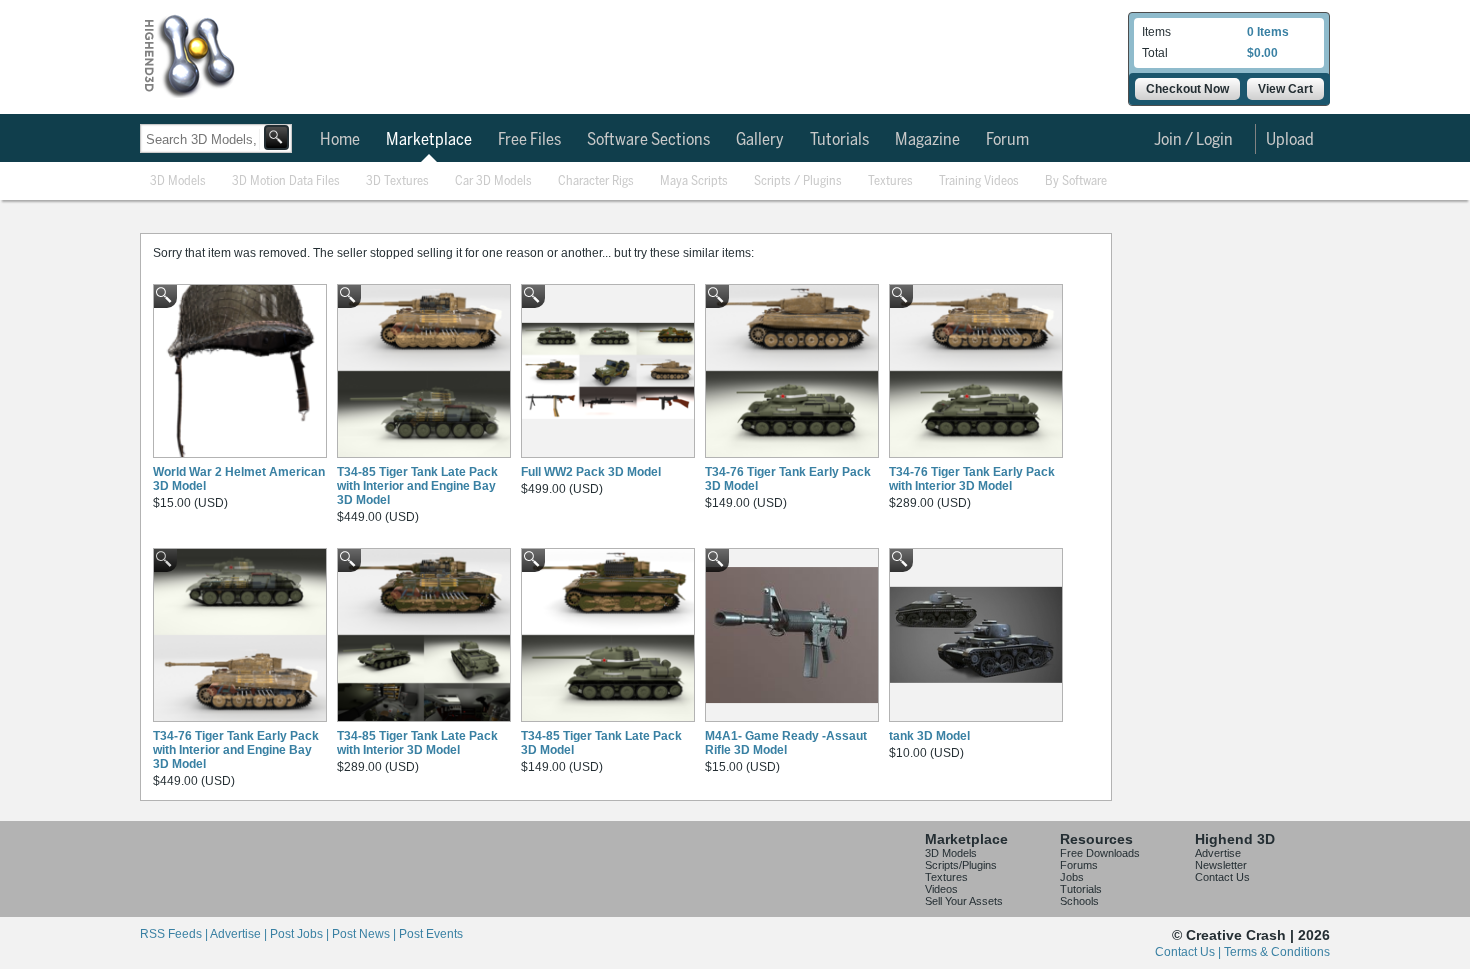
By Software (1076, 181)
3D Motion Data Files (286, 181)
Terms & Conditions (1277, 952)
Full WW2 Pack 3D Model (591, 472)
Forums (1079, 865)
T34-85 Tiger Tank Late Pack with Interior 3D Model (417, 743)
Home (340, 140)
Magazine (927, 140)
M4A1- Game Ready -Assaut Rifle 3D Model (786, 743)
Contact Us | (1189, 952)
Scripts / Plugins (798, 181)
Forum (1007, 140)
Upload (1290, 140)
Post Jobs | (301, 934)
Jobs (1072, 877)
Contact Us (1222, 877)
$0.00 (1262, 53)
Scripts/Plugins (961, 865)
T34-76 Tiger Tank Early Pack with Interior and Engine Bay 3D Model (236, 750)
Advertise (1218, 853)
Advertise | (240, 934)
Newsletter (1221, 865)
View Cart (1285, 89)
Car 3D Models (493, 181)
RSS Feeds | (175, 934)
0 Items (1268, 32)
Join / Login (1193, 140)
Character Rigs (596, 181)
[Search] (276, 137)
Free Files (529, 140)
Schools (1079, 901)
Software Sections (648, 140)
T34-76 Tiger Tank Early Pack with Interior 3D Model (972, 479)
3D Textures (397, 181)
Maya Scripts (694, 181)
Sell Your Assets (964, 901)
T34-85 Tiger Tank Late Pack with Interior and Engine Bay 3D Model (417, 486)
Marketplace (429, 140)
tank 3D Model (929, 736)
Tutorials (839, 140)
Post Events (431, 934)
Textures (890, 181)
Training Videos (979, 181)
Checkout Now (1187, 89)
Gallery (760, 140)
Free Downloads (1100, 853)
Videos (941, 889)
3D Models (178, 181)
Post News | (365, 934)
